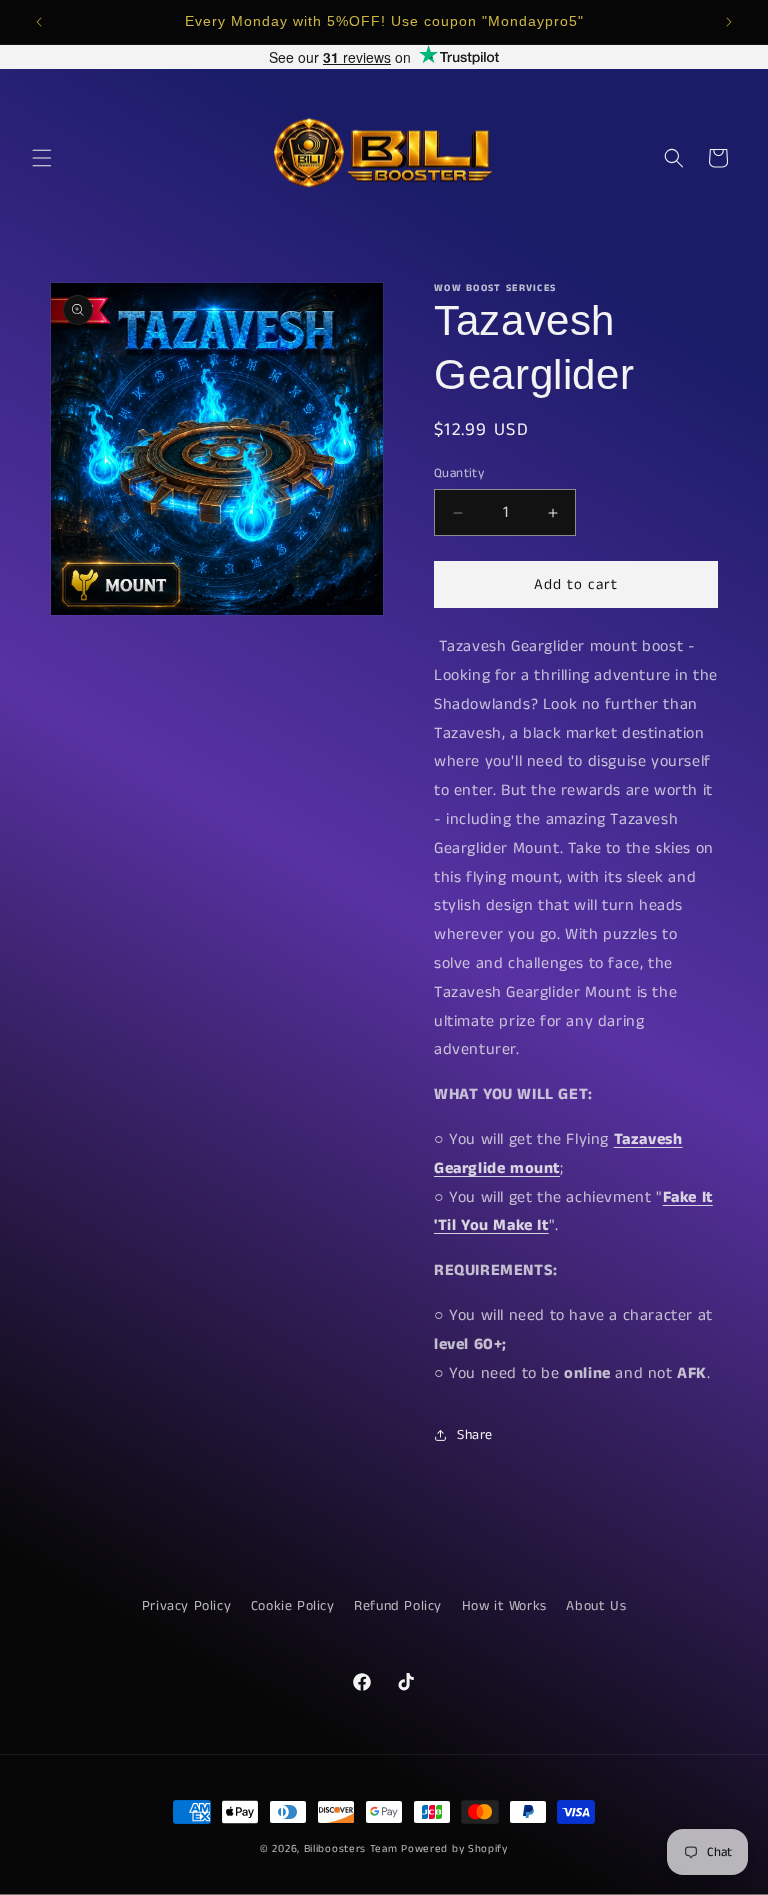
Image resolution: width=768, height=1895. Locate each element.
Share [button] (475, 1435)
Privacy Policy (186, 1606)
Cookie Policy (293, 1606)
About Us (596, 1606)
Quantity (459, 473)
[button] (42, 158)
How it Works (504, 1606)
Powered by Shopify (454, 1849)
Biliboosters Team (351, 1849)
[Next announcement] (729, 22)
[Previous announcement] (39, 22)
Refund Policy (398, 1606)
